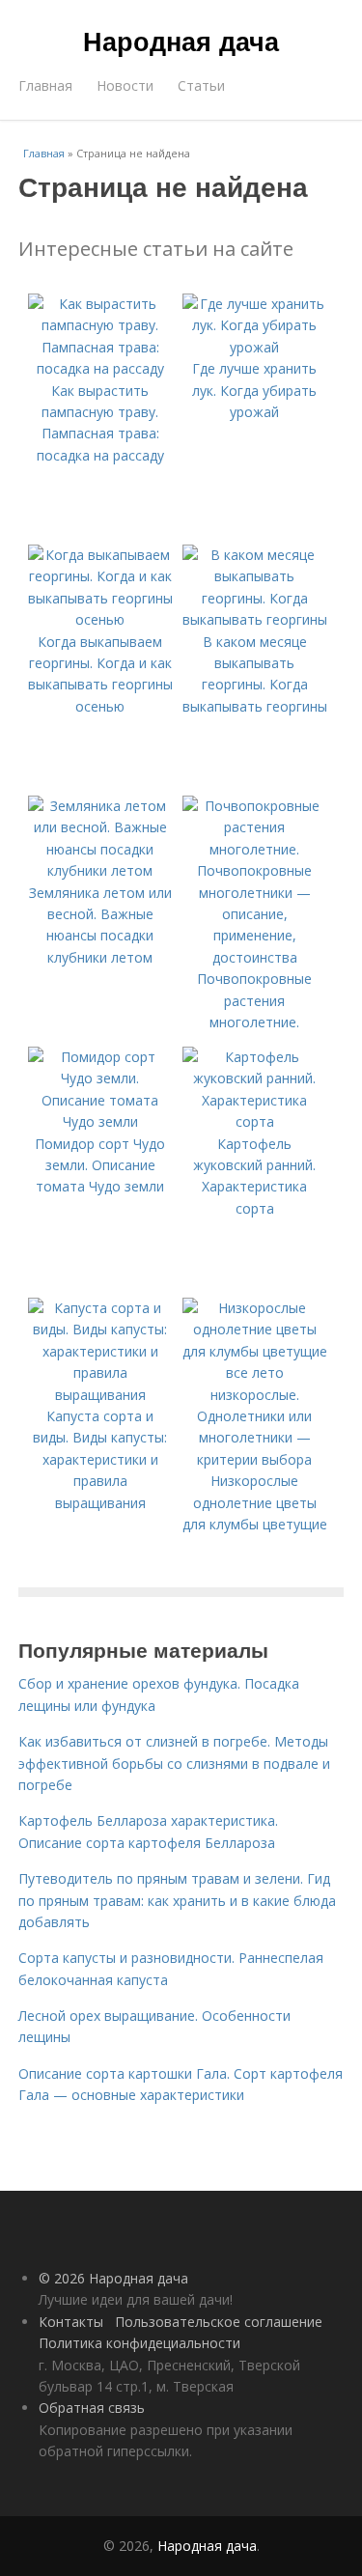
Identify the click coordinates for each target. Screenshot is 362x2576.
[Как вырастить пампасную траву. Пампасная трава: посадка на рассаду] (100, 368)
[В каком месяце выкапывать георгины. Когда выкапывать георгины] (255, 619)
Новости (125, 85)
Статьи (201, 85)
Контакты (71, 2322)
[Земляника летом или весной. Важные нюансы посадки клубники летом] (100, 870)
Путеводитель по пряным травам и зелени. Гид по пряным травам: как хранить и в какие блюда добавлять (177, 1900)
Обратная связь (92, 2408)
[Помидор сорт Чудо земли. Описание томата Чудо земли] (100, 1121)
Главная (45, 85)
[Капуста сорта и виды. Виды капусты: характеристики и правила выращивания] (100, 1395)
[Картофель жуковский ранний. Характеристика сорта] (255, 1121)
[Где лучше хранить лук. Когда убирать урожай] (255, 347)
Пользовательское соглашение (219, 2322)
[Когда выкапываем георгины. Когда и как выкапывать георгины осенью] (100, 619)
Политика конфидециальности (139, 2343)
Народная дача (181, 41)
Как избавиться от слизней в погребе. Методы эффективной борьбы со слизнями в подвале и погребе (174, 1763)
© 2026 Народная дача (113, 2278)
